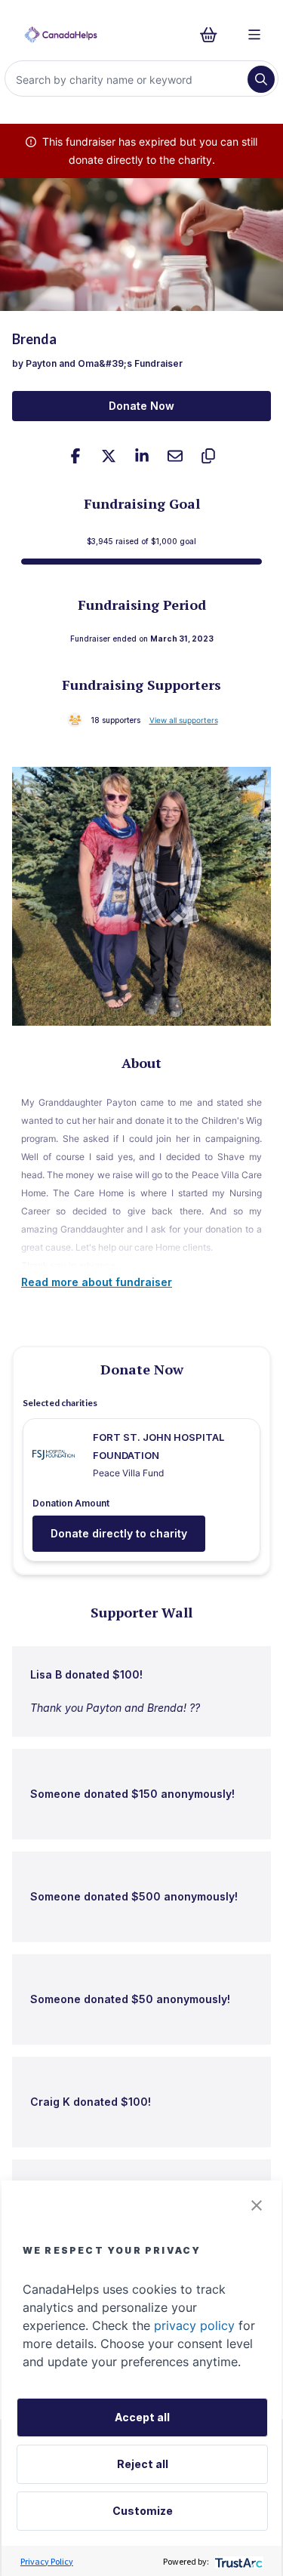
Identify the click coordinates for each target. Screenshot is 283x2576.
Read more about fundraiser (97, 1282)
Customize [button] (143, 2511)
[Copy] (208, 456)
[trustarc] (237, 2561)
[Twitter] (109, 456)
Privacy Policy (47, 2561)
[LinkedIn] (142, 456)
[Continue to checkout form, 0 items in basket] (213, 35)
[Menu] (254, 35)
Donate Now (141, 406)
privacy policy (194, 2325)
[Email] (175, 456)
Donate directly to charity (119, 1533)
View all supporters (184, 720)
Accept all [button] (142, 2417)
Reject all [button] (143, 2464)
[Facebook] (75, 456)
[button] (257, 2205)
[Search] (261, 79)
